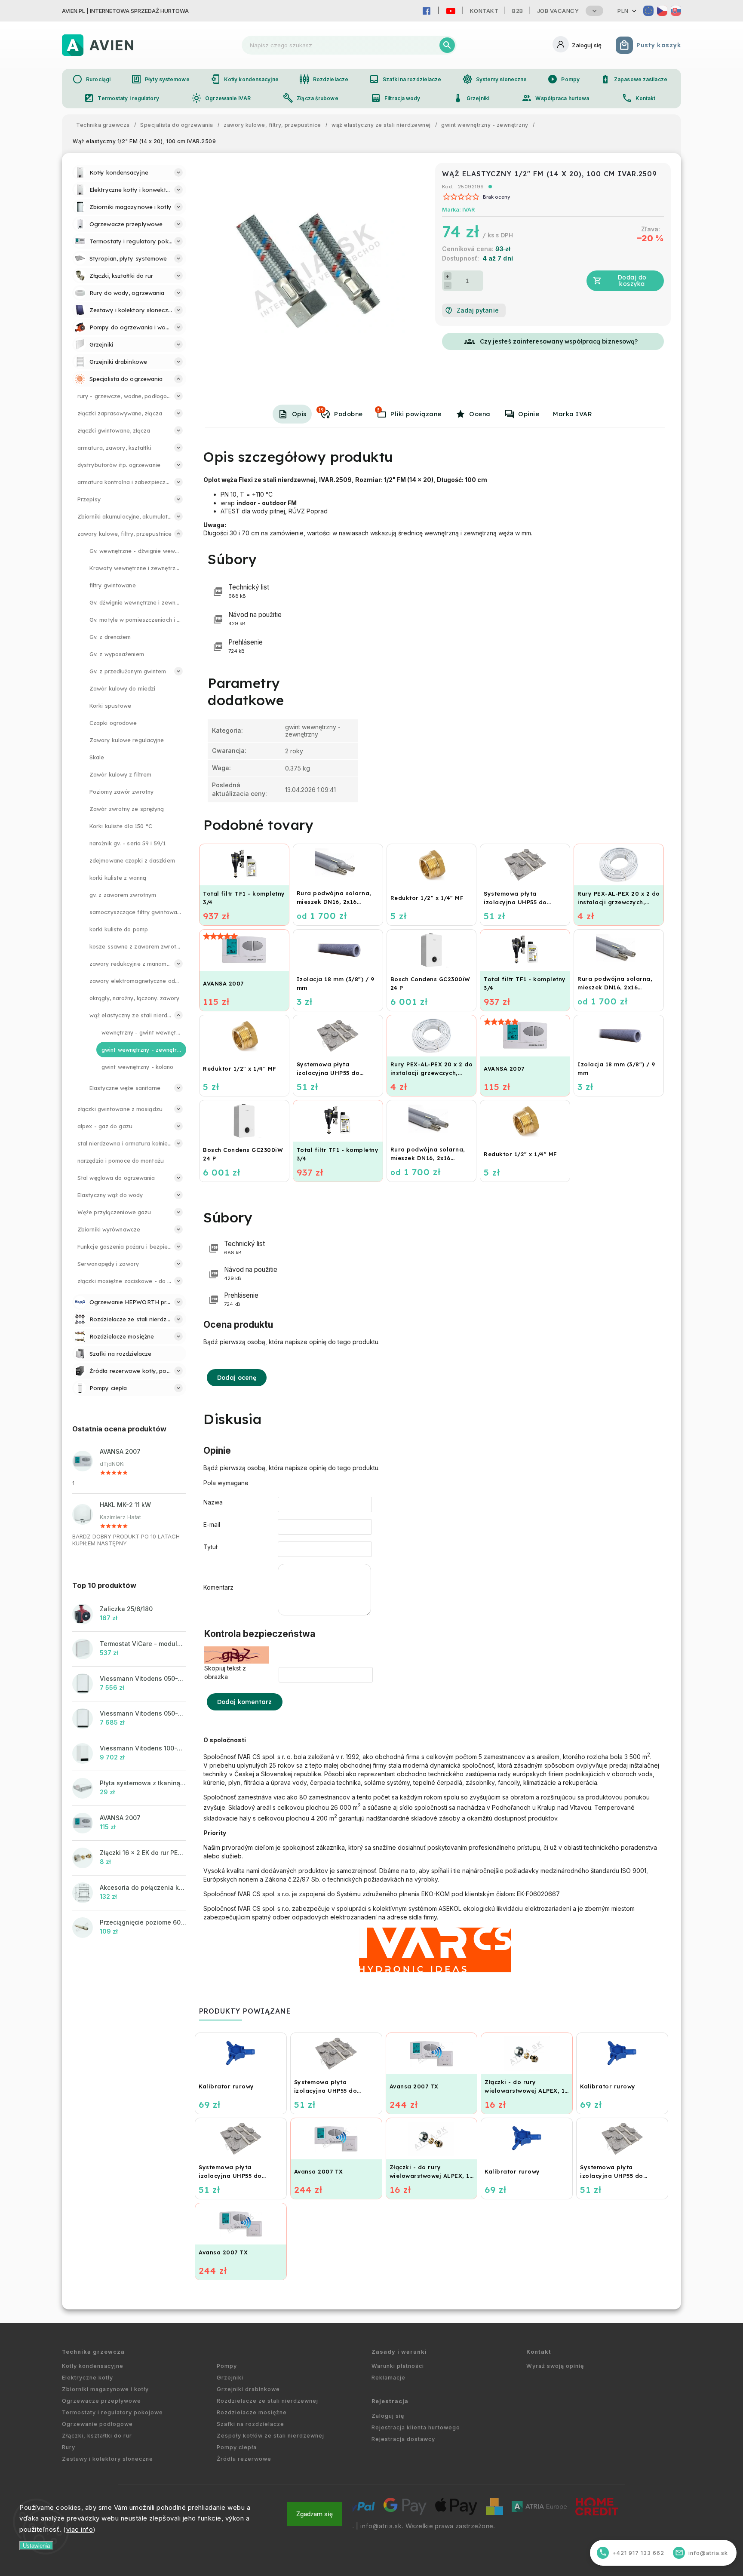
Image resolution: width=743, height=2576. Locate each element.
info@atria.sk (381, 2526)
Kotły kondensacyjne (244, 79)
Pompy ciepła (237, 2447)
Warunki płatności (398, 2366)
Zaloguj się (388, 2416)
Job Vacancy (558, 11)
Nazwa (213, 1502)
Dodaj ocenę (237, 1378)
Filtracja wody (395, 98)
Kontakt (484, 11)
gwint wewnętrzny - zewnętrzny (313, 731)
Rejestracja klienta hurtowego (416, 2427)
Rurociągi (91, 79)
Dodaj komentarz (245, 1702)
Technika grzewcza (93, 2352)
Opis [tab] (299, 414)
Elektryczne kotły (88, 2378)
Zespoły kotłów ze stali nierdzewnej (270, 2436)
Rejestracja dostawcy (403, 2439)
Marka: (458, 210)
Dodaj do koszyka (632, 281)
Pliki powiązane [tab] (409, 412)
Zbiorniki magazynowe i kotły (105, 2389)
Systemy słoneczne (495, 79)
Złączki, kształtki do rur (97, 2436)
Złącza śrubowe (310, 98)
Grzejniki (471, 98)
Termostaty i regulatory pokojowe (112, 2412)
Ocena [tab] (480, 414)
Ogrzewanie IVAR (221, 98)
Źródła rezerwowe (244, 2459)
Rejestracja (390, 2401)
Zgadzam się (315, 2514)
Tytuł (210, 1547)
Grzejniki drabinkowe (248, 2389)
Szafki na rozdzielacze (405, 79)
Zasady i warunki (399, 2352)
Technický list (249, 591)
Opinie (529, 414)
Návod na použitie (255, 619)
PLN (623, 11)
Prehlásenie (246, 646)
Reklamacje (388, 2378)
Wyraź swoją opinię (555, 2366)
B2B (518, 11)
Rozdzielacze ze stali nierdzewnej (267, 2401)
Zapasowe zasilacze (634, 79)
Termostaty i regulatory (121, 98)
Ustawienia (36, 2546)
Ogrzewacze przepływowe (101, 2401)
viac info (80, 2529)
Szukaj (447, 45)
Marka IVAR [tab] (573, 414)
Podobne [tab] (341, 412)
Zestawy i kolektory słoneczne (107, 2459)
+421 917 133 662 (632, 2553)
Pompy (563, 79)
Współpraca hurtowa (555, 98)
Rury (69, 2447)
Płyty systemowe (160, 79)
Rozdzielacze (324, 79)
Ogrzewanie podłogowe (97, 2424)
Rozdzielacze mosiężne (252, 2412)
